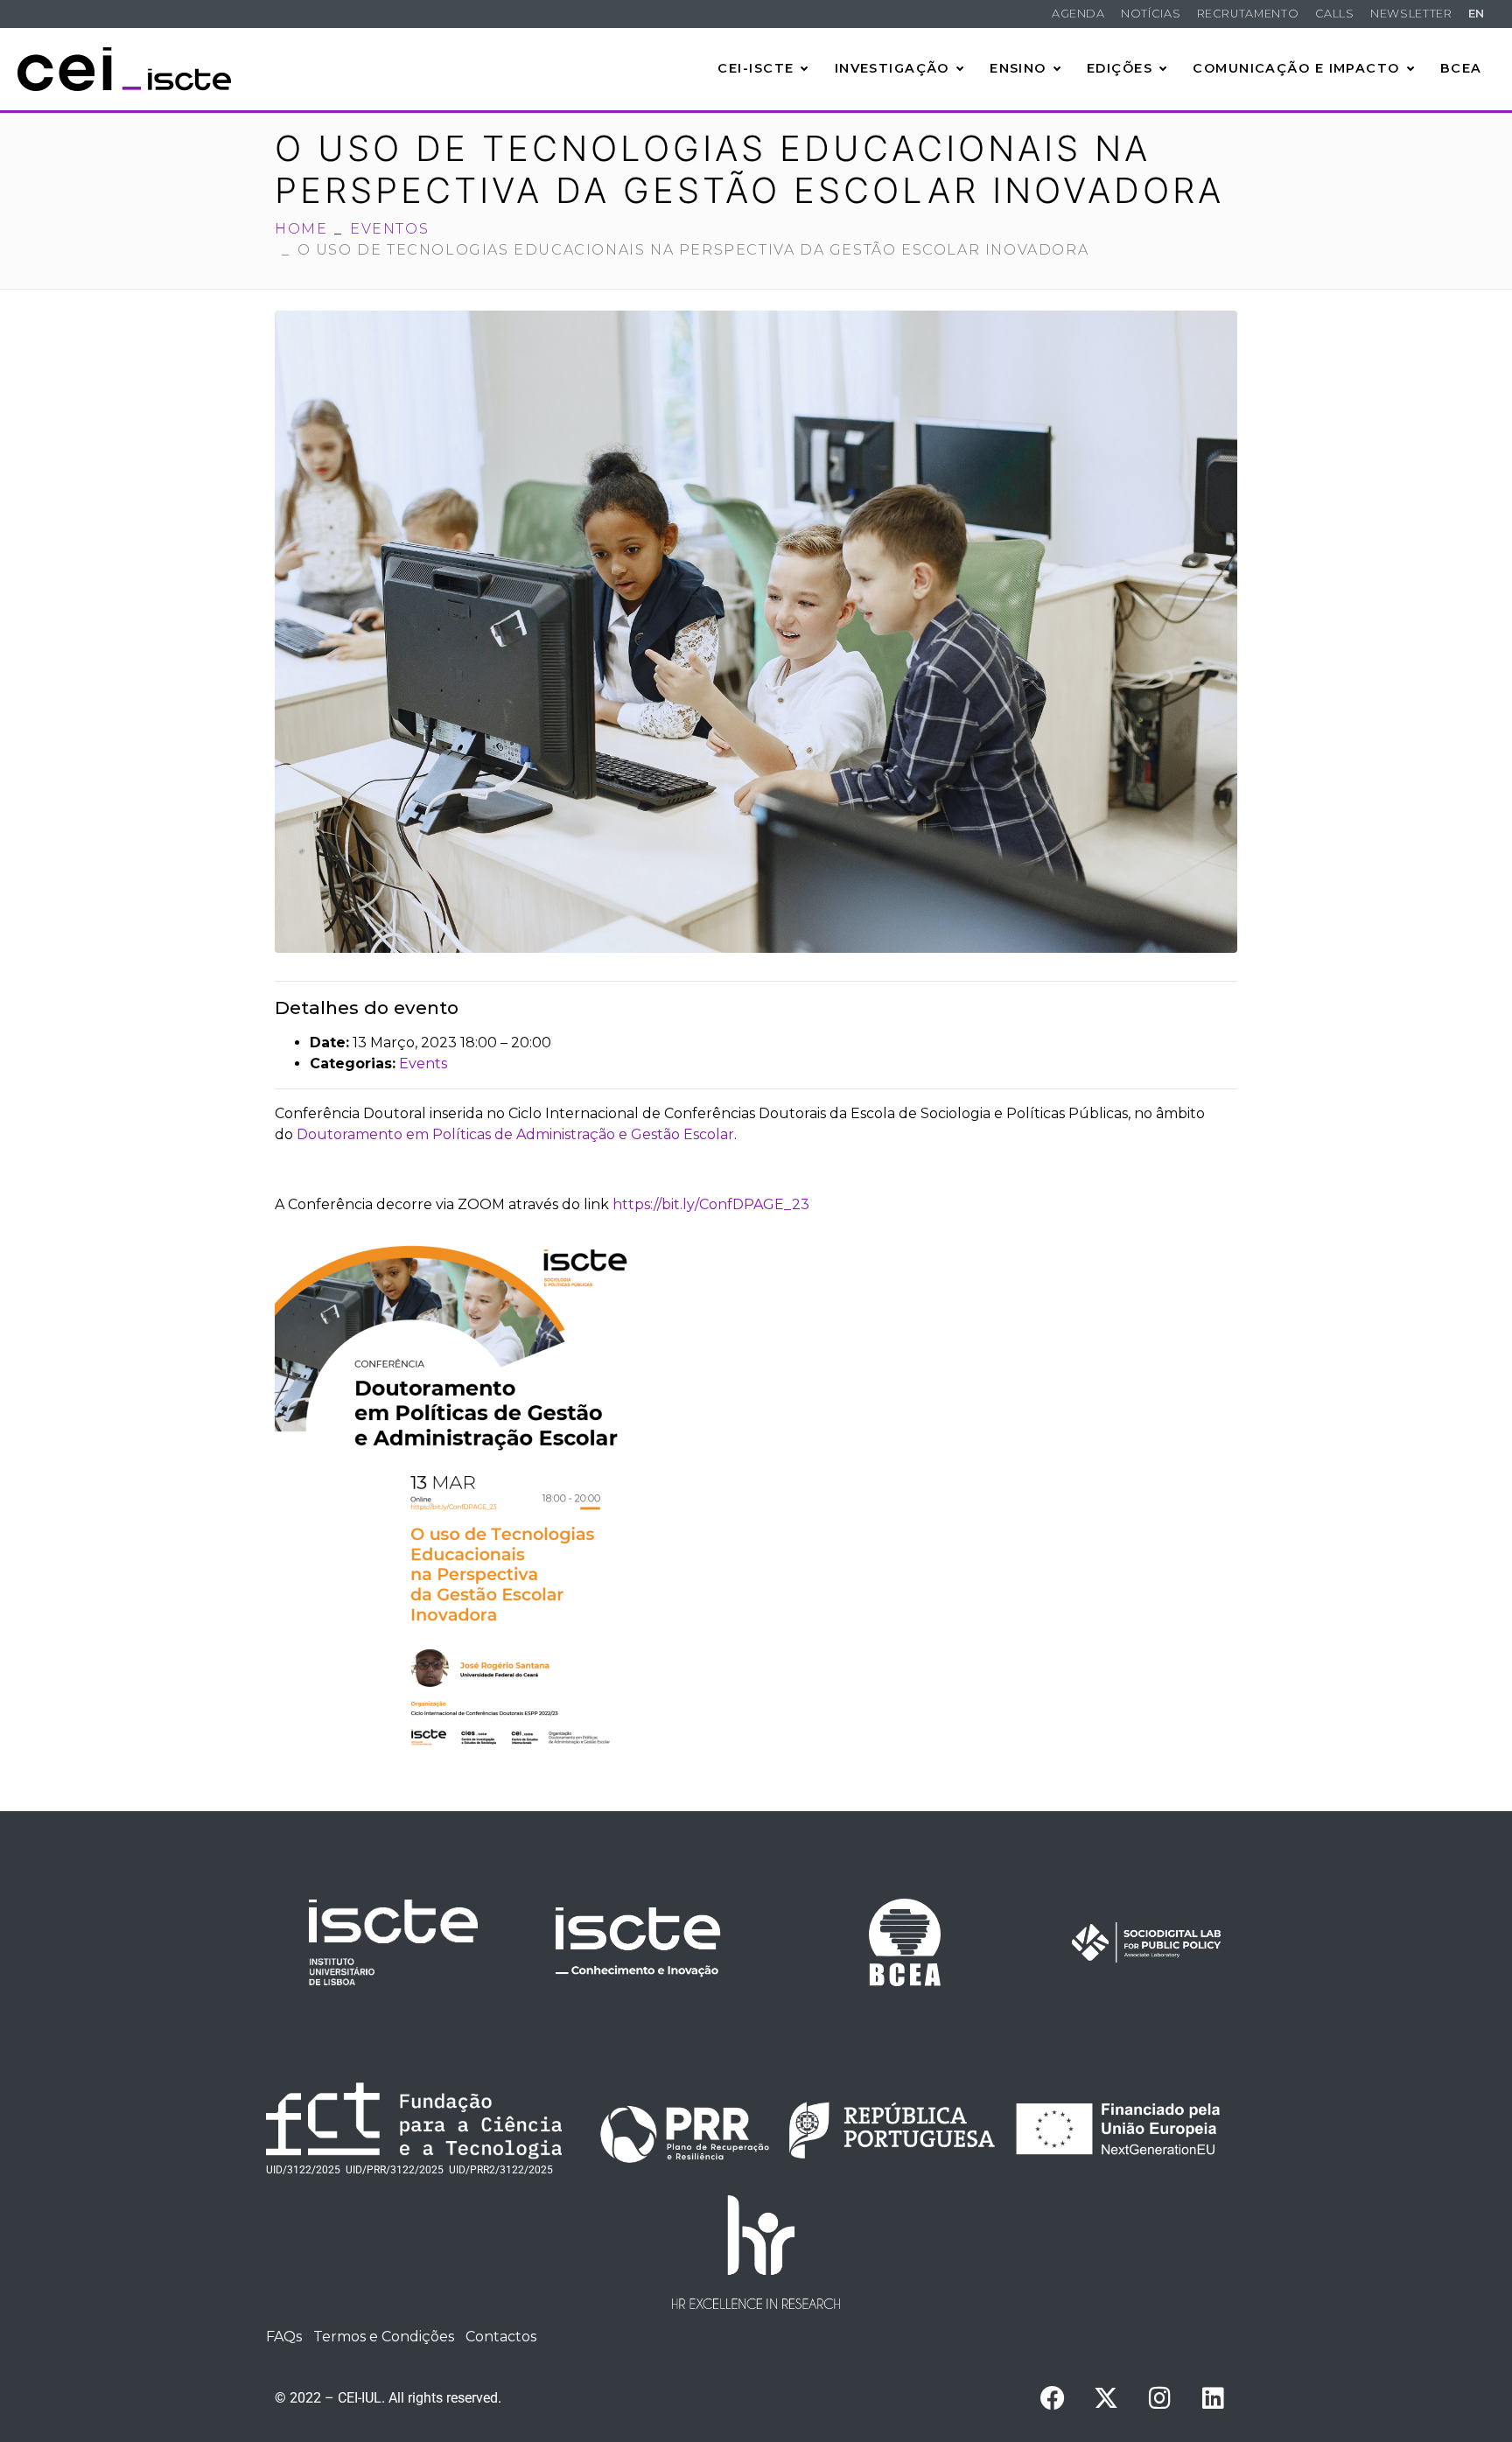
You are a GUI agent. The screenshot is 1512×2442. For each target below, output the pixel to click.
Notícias (1151, 14)
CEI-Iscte (756, 68)
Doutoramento (350, 1134)
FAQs (284, 2337)
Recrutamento (1248, 14)
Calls (1335, 14)
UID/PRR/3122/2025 (395, 2170)
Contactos (501, 2337)
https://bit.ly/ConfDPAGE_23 (711, 1204)
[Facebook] (1053, 2398)
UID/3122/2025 (303, 2170)
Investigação (892, 68)
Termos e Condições (384, 2337)
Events (423, 1064)
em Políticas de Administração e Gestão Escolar (568, 1134)
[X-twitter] (1106, 2398)
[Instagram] (1159, 2398)
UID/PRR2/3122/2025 (501, 2170)
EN (1477, 14)
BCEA (1461, 68)
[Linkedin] (1213, 2398)
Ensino (1018, 68)
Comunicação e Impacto (1296, 68)
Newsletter (1411, 14)
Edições (1120, 68)
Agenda (1078, 14)
